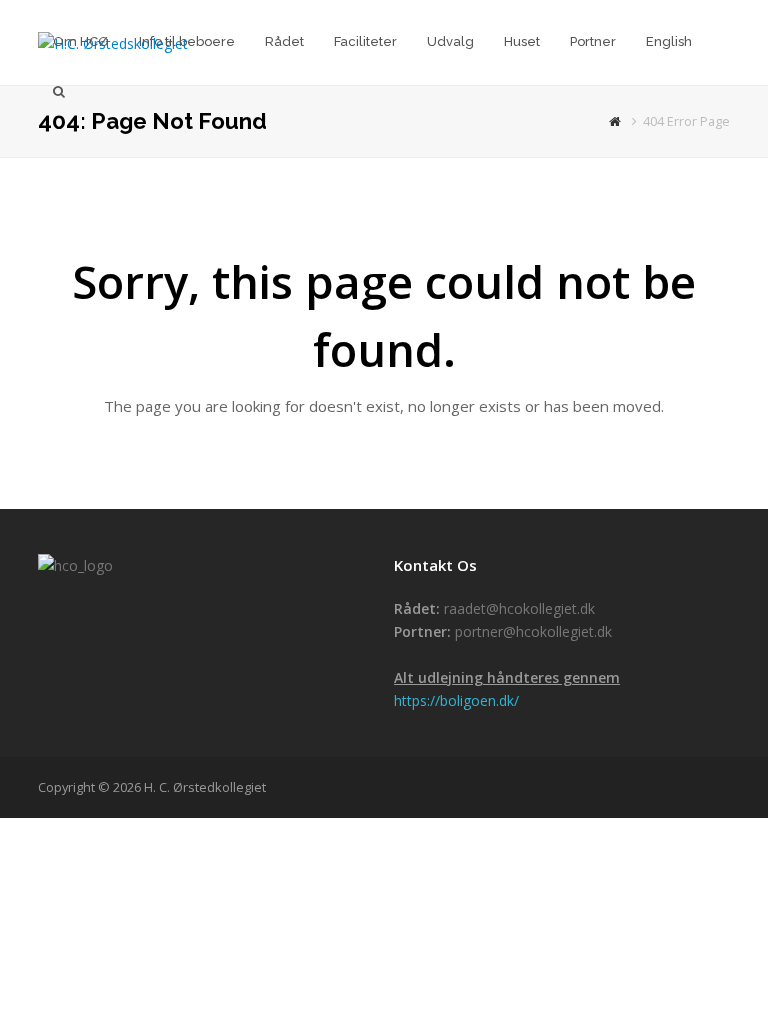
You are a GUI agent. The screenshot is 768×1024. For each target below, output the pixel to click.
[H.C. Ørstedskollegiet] (617, 121)
